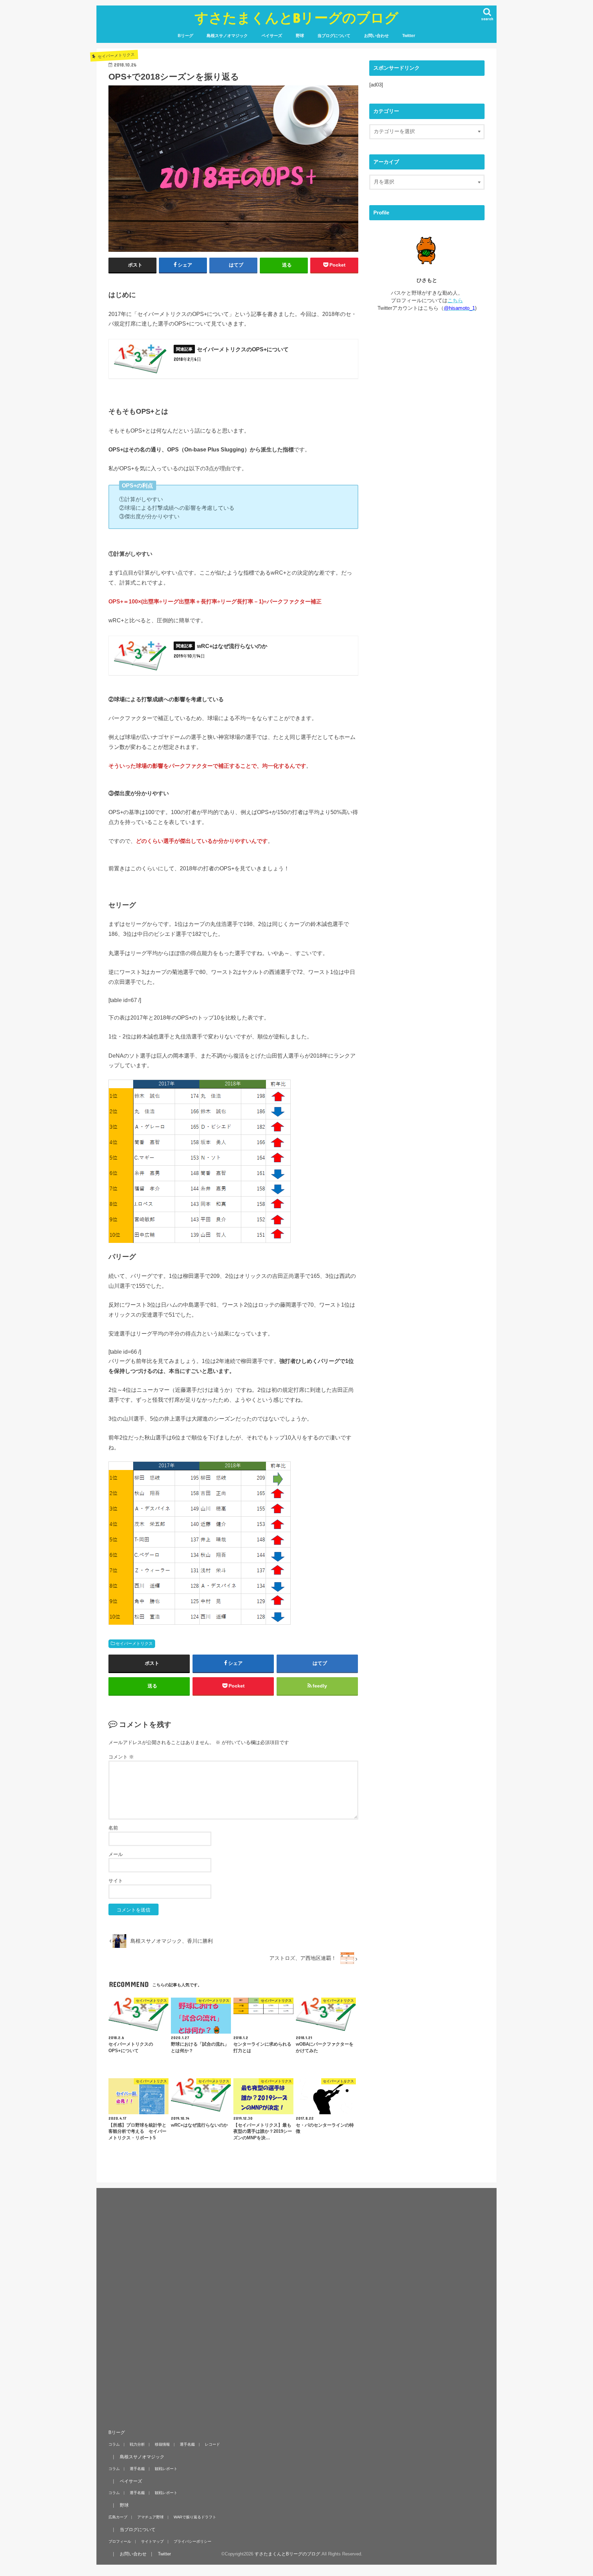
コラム (114, 2444)
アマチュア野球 (150, 2517)
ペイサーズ (272, 36)
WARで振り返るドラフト (195, 2517)
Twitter (409, 36)
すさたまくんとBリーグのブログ (296, 17)
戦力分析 (137, 2444)
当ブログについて (334, 36)
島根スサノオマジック (227, 36)
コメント (121, 1757)
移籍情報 (162, 2444)
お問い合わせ (376, 36)
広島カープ (118, 2517)
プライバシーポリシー (193, 2541)
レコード (212, 2444)
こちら (455, 301)
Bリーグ (185, 36)
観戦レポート (166, 2469)
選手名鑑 (187, 2444)
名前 (113, 1828)
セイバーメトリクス (134, 1644)
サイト (116, 1881)
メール (116, 1854)
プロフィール (120, 2541)
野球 (300, 36)
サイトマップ (152, 2541)
